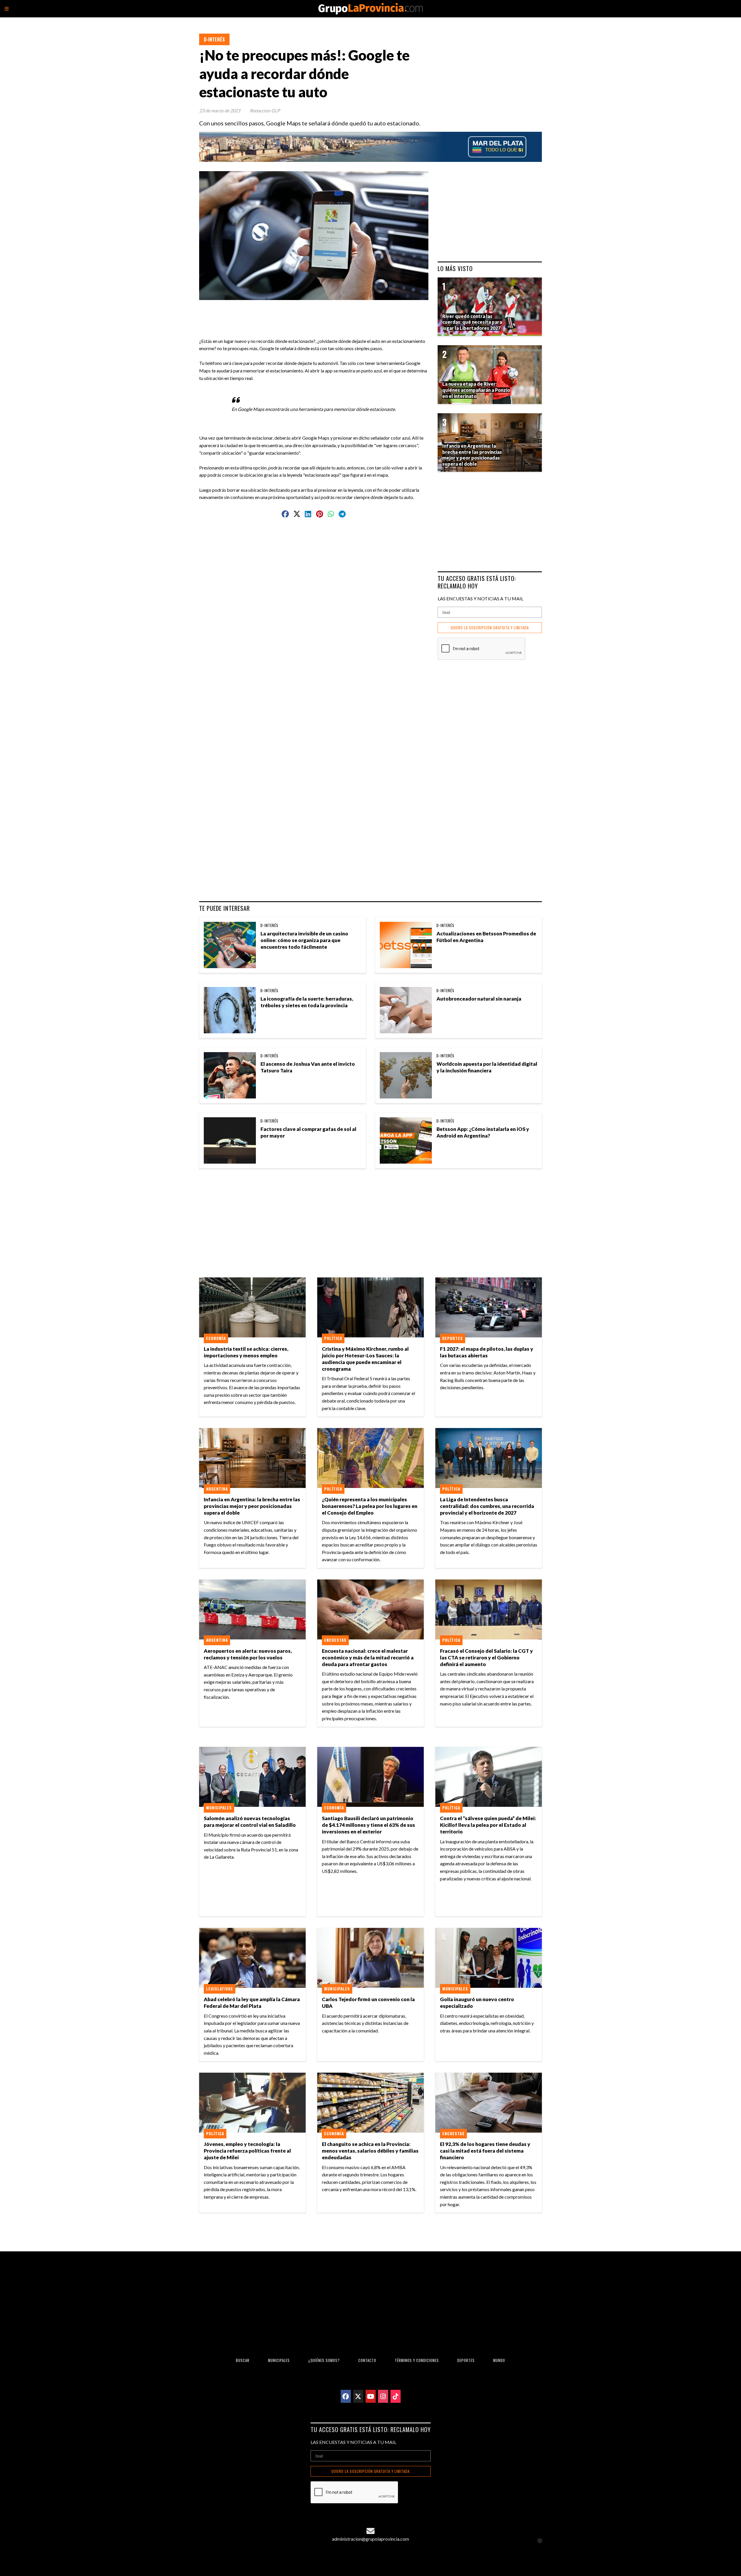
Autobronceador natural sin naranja (479, 999)
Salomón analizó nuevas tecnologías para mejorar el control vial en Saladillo (250, 1822)
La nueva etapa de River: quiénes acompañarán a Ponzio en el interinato (476, 390)
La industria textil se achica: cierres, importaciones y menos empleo (246, 1352)
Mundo (499, 2360)
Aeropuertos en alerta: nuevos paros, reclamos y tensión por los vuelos (248, 1654)
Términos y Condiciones (417, 2360)
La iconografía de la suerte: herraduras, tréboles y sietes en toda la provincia (307, 1002)
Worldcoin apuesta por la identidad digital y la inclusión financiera (487, 1067)
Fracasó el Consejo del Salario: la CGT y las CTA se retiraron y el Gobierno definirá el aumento (486, 1658)
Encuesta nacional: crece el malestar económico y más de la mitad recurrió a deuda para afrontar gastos (368, 1658)
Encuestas (335, 1640)
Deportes (453, 1338)
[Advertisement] (316, 313)
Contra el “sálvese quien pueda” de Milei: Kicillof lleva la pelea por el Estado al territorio (488, 1825)
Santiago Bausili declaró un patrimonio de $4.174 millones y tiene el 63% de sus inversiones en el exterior (368, 1825)
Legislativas (220, 1989)
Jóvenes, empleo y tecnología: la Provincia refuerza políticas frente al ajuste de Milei (247, 2151)
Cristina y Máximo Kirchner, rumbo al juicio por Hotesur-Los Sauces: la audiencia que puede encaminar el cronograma (365, 1359)
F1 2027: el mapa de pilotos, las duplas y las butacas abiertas (487, 1352)
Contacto (367, 2360)
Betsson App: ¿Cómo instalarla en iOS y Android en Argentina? (483, 1132)
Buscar (243, 2360)
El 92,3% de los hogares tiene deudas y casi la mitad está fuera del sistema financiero (485, 2151)
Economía (216, 1338)
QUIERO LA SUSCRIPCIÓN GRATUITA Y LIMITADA (490, 628)
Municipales (219, 1808)
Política (333, 1338)
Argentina (217, 1489)
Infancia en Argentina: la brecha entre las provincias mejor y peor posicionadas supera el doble (252, 1506)
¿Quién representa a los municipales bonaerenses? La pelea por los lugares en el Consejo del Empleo (370, 1506)
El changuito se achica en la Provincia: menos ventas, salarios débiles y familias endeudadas (370, 2151)
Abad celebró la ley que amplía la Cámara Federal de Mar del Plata (252, 2003)
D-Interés (214, 39)
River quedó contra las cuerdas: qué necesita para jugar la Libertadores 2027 (472, 322)
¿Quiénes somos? (324, 2360)
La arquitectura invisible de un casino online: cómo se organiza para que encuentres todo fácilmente (304, 940)
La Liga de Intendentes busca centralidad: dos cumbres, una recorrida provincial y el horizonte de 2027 (487, 1506)
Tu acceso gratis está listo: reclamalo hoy (477, 582)
